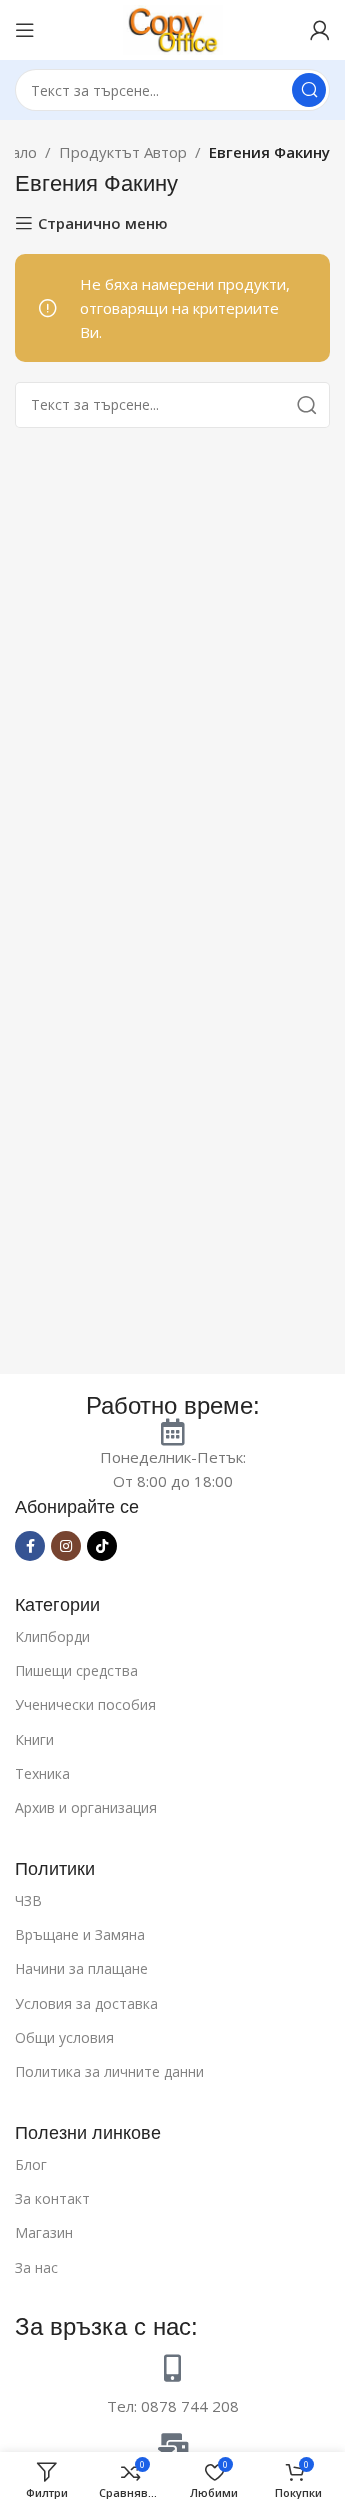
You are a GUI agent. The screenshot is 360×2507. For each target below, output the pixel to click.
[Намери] (309, 90)
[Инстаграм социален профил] (66, 1546)
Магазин (44, 2232)
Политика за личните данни (109, 2071)
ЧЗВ (28, 1900)
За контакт (52, 2198)
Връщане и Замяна (80, 1934)
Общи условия (64, 2037)
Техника (42, 1773)
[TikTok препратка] (102, 1546)
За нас (36, 2267)
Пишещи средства (76, 1670)
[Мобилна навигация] (25, 30)
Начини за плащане (81, 1968)
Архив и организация (86, 1807)
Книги (34, 1739)
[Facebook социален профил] (30, 1546)
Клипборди (52, 1636)
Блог (31, 2164)
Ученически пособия (85, 1704)
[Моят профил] (320, 30)
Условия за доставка (86, 2003)
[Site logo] (173, 28)
